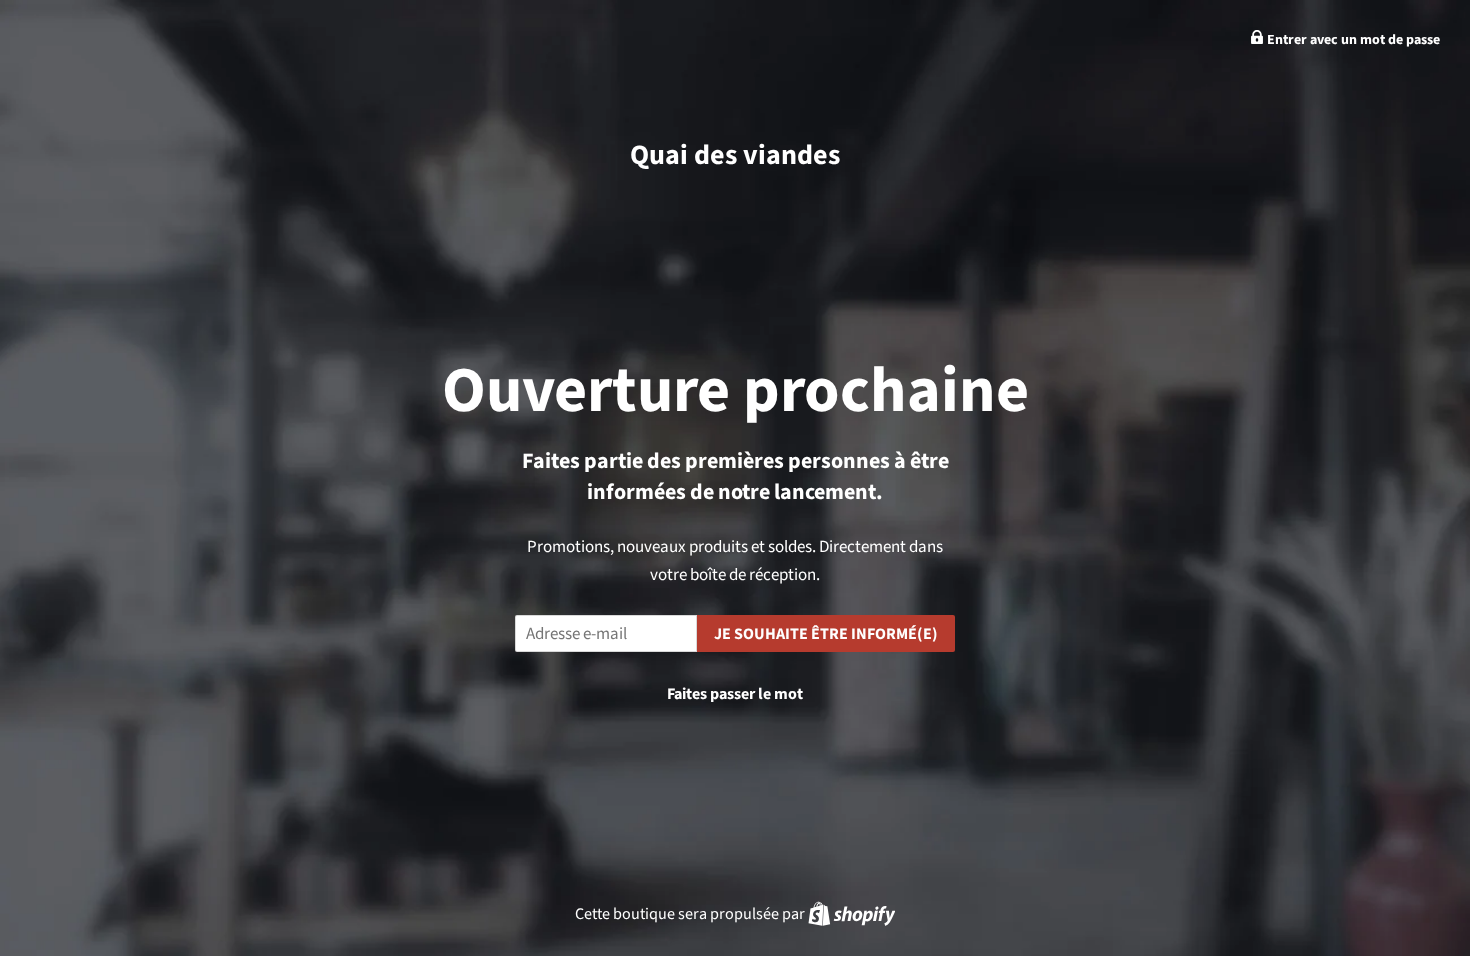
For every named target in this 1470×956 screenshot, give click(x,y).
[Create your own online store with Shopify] (851, 913)
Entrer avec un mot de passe (1352, 40)
